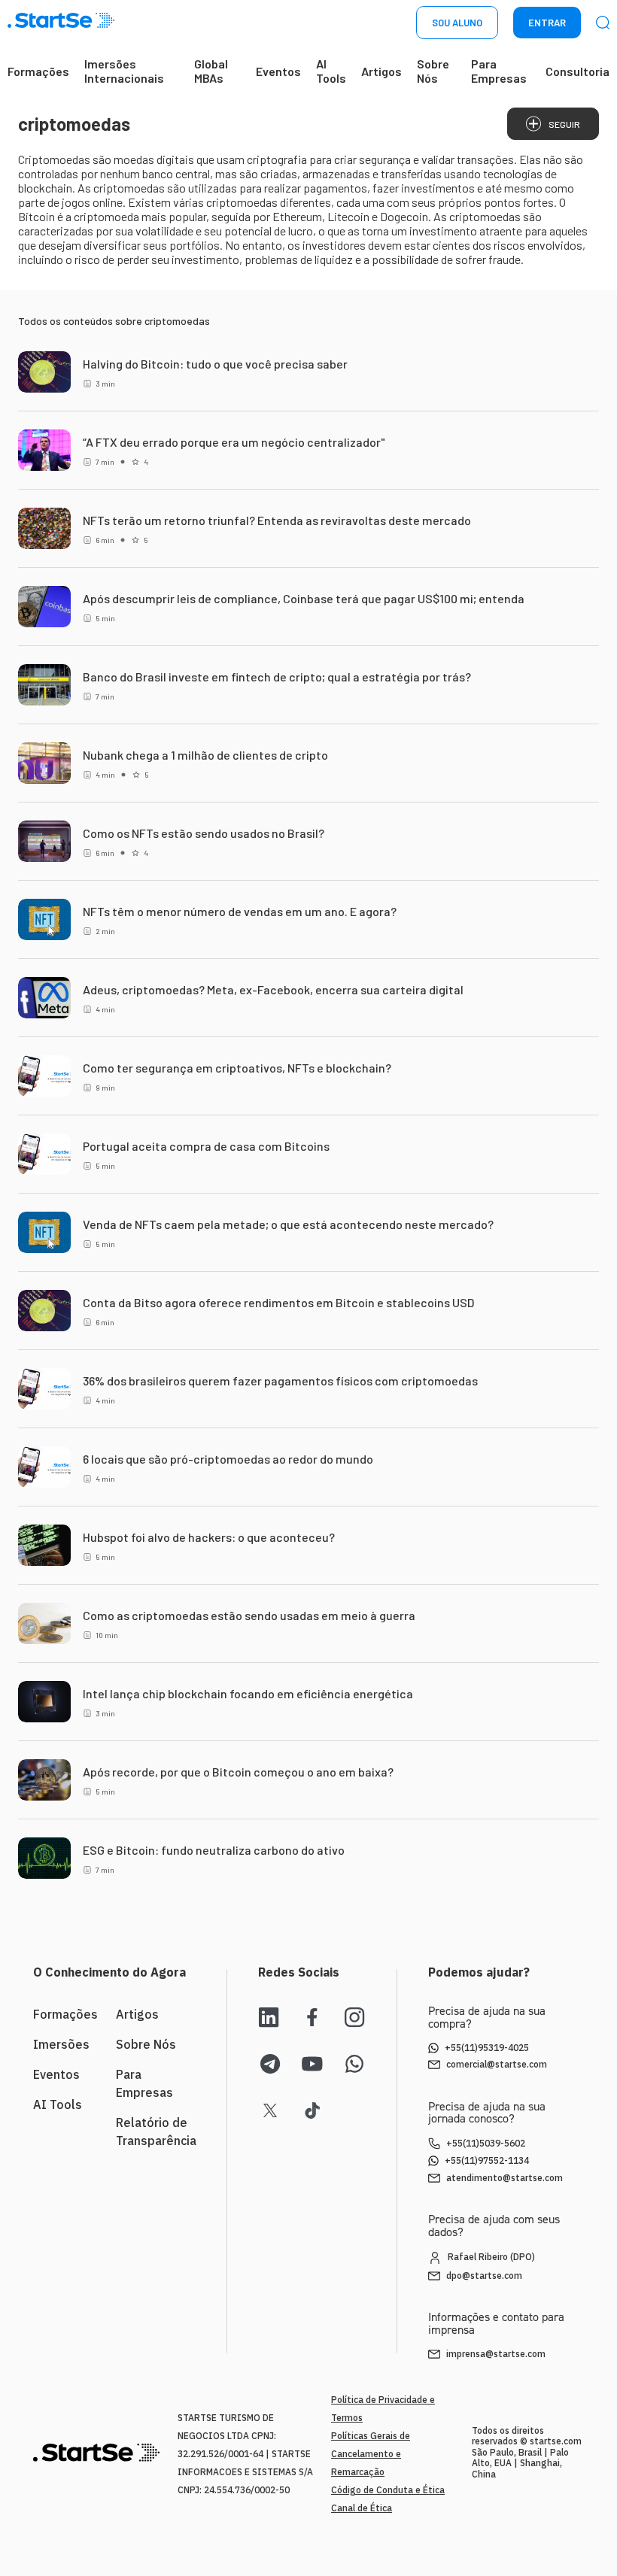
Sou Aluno (457, 23)
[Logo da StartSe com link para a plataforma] (61, 23)
